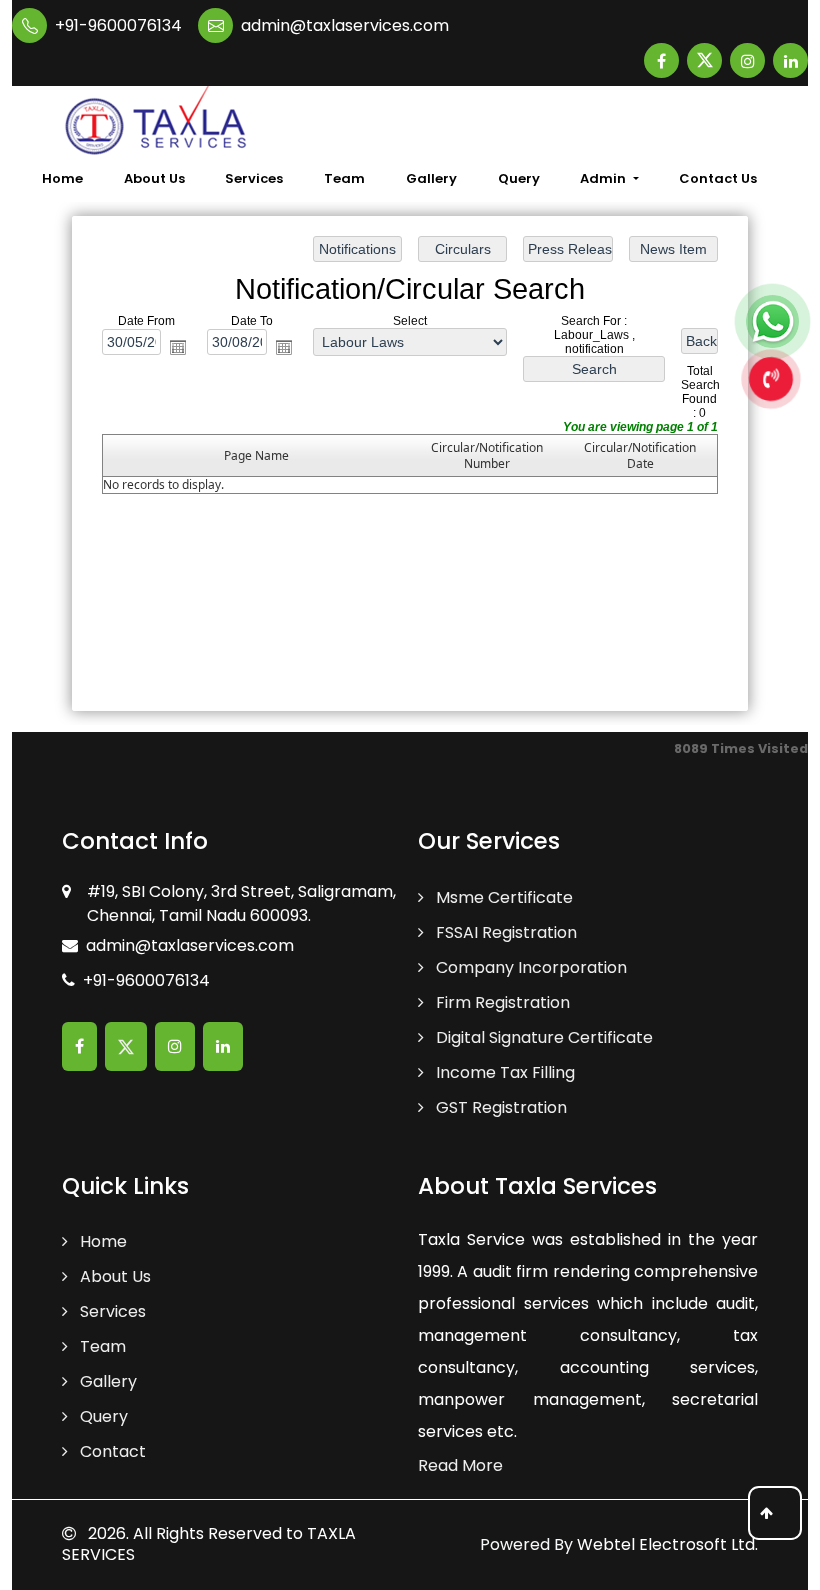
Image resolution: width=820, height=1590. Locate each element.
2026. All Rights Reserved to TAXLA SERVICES (209, 1544)
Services (254, 178)
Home (62, 178)
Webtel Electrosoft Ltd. (667, 1544)
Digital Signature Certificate (542, 1037)
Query (519, 178)
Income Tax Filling (503, 1072)
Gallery (431, 178)
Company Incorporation (529, 967)
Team (344, 178)
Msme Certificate (502, 897)
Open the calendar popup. (178, 347)
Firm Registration (501, 1002)
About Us (154, 178)
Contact (111, 1451)
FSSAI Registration (504, 932)
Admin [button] (604, 178)
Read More (460, 1465)
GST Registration (499, 1107)
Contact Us (718, 178)
